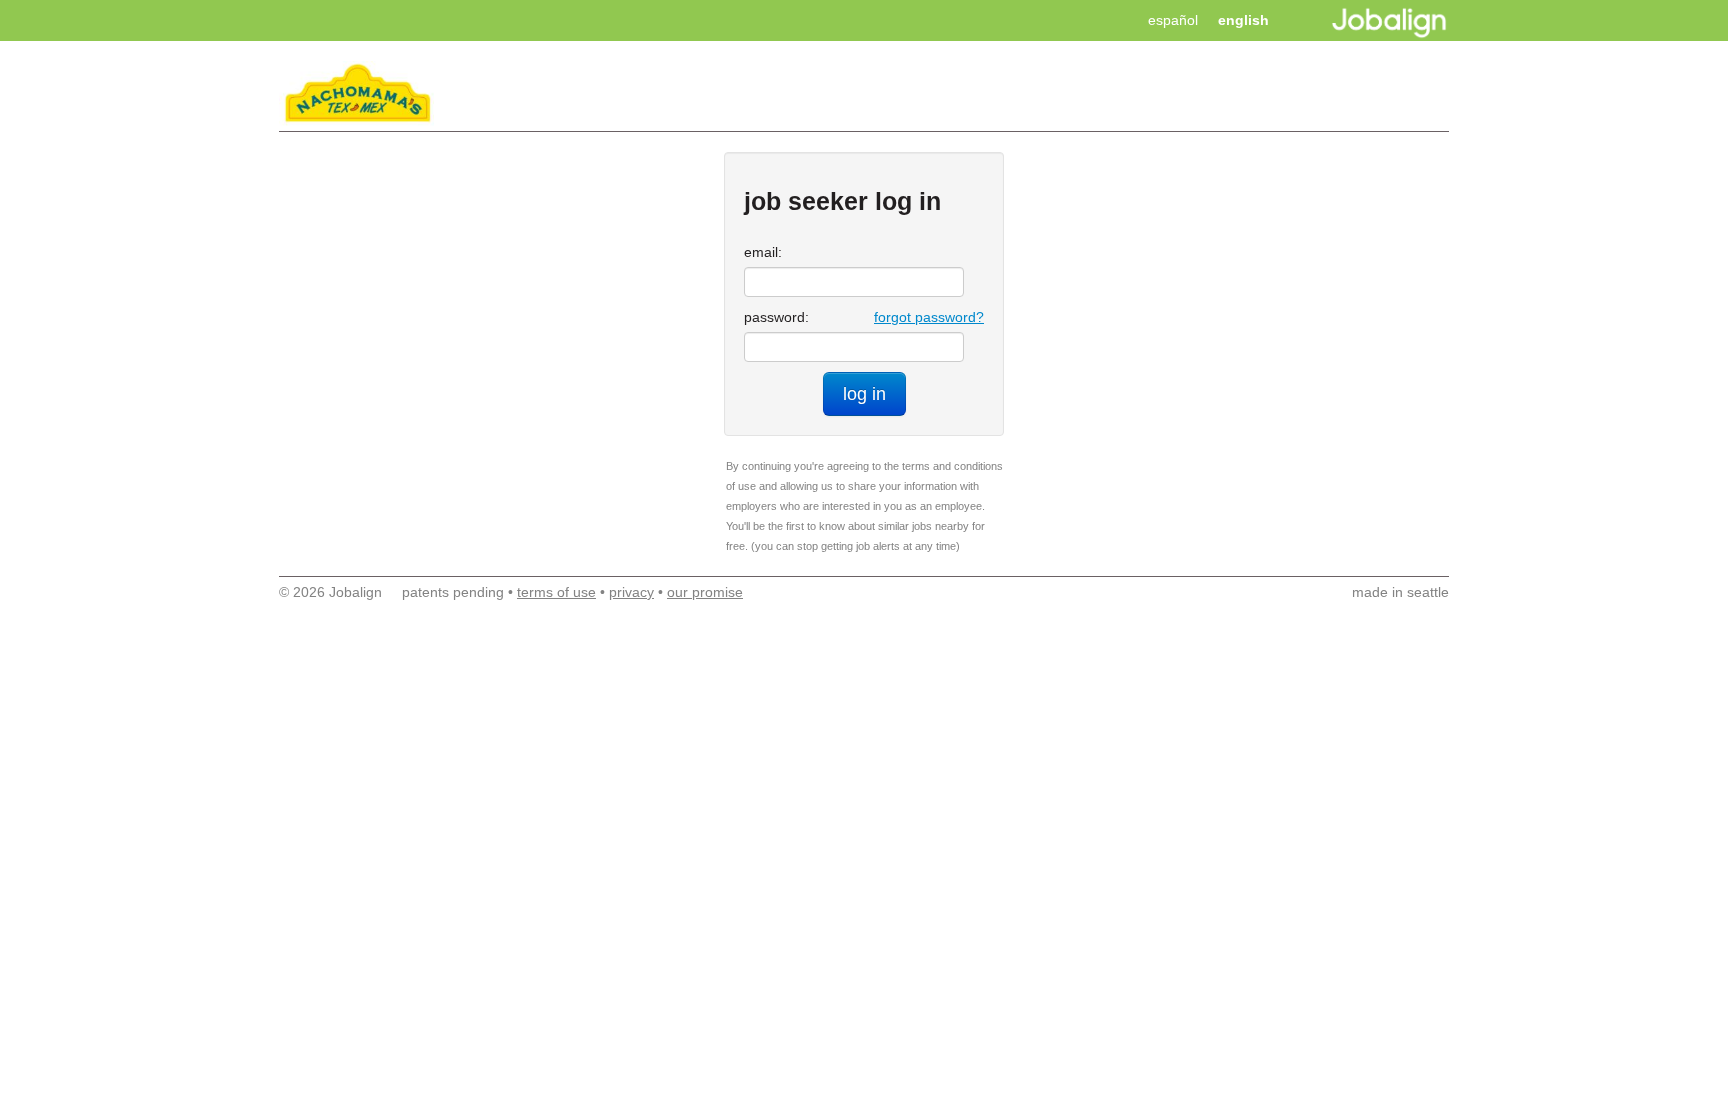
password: (776, 317)
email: (763, 252)
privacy (631, 592)
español (1173, 20)
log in (864, 394)
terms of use (556, 592)
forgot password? (929, 317)
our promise (705, 592)
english (1243, 20)
